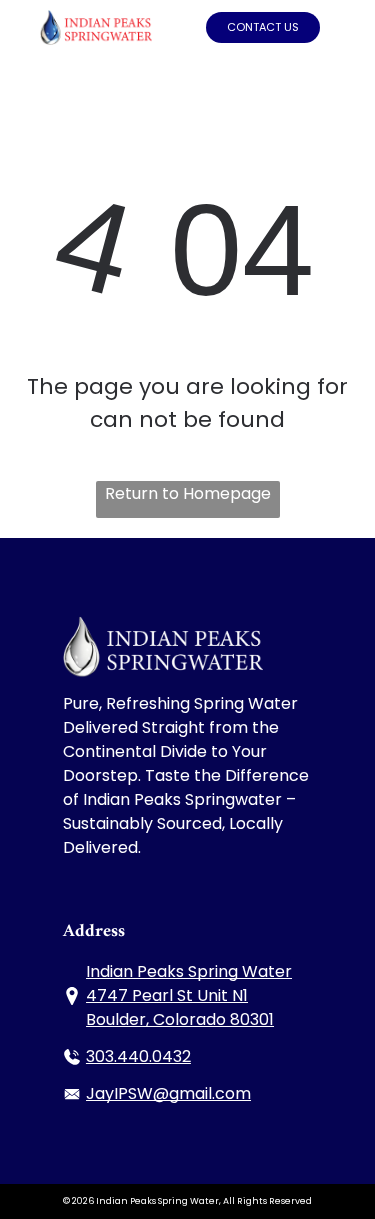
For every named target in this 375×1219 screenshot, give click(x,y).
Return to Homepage (188, 493)
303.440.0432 (138, 1056)
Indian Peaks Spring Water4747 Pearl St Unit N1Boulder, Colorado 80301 (189, 995)
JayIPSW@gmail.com (168, 1093)
